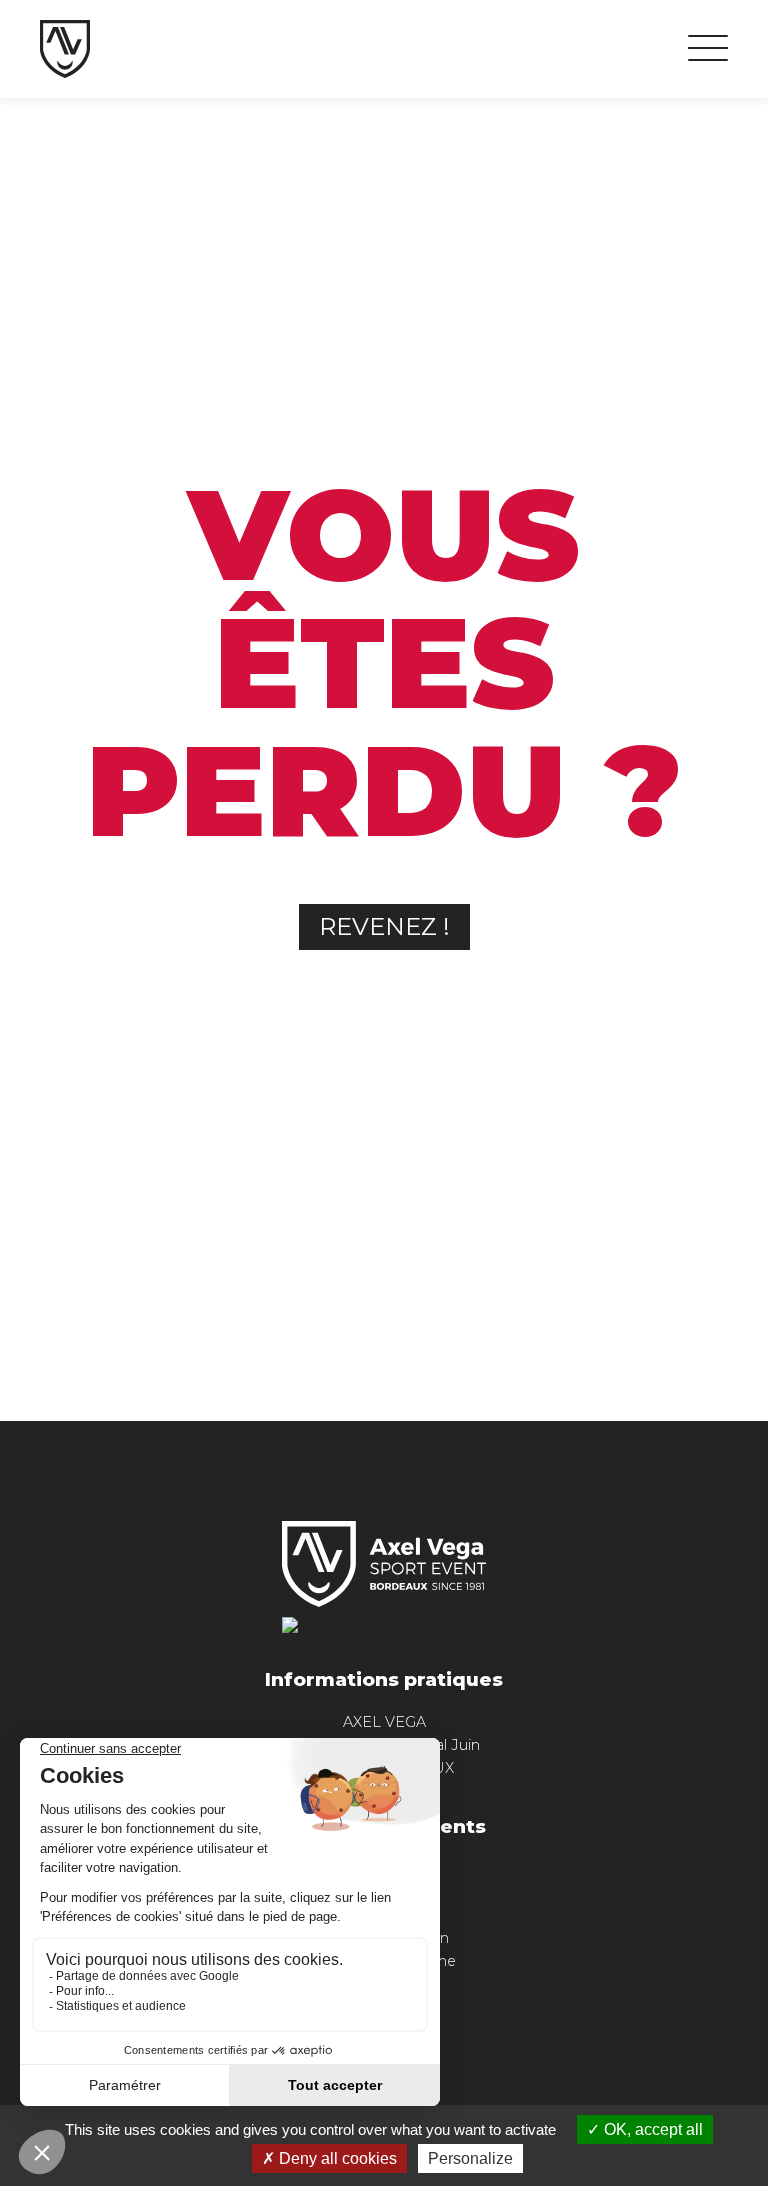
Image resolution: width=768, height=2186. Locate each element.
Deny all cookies (336, 2158)
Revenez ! (384, 926)
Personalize (470, 2158)
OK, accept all (651, 2129)
